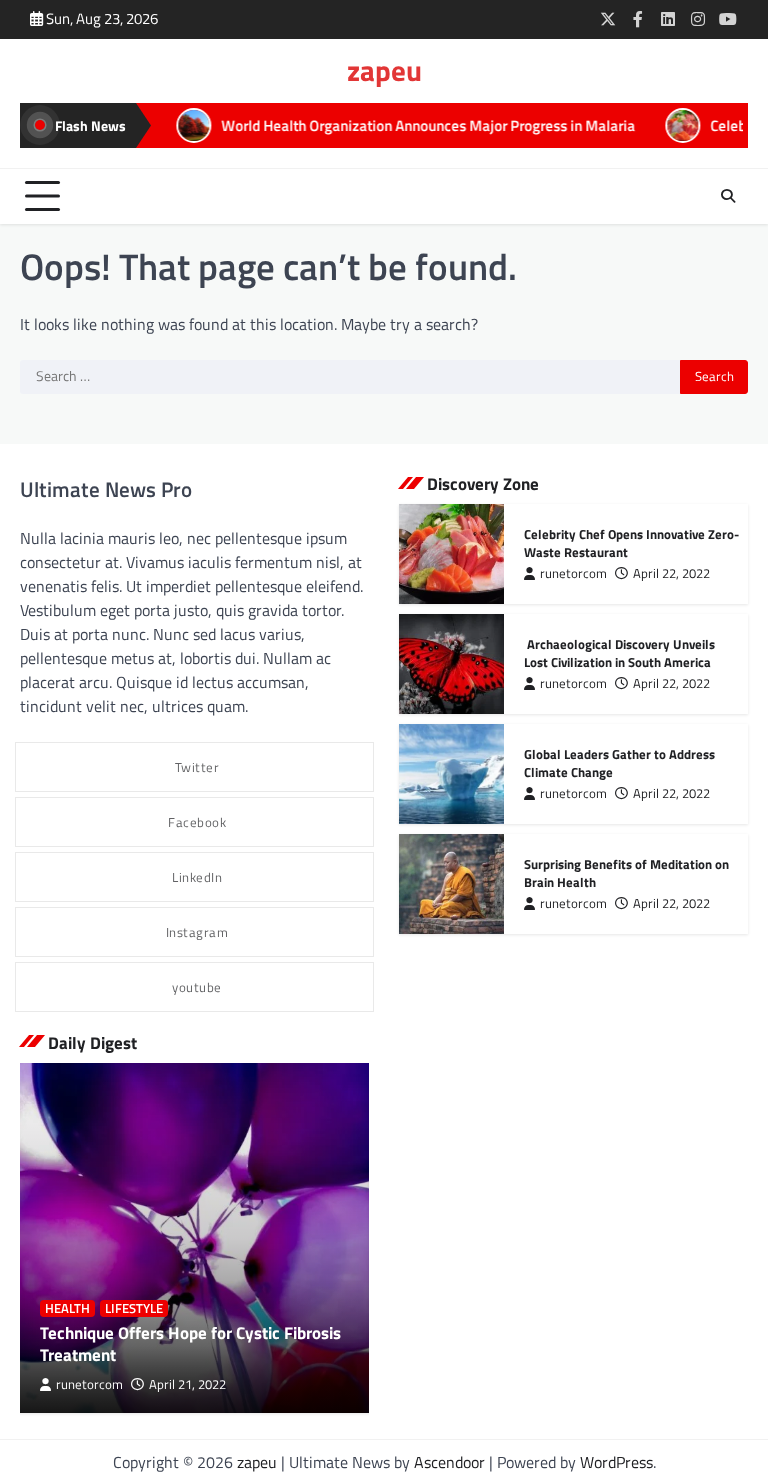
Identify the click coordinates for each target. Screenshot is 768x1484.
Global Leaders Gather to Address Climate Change (619, 763)
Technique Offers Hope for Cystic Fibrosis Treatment (190, 1344)
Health (67, 1308)
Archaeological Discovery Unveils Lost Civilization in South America (619, 653)
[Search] (728, 196)
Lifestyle (134, 1308)
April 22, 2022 (671, 573)
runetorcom (573, 573)
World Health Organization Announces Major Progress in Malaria (383, 125)
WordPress (616, 1462)
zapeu (384, 70)
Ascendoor (449, 1462)
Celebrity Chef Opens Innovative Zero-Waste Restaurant (631, 543)
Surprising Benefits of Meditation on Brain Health (626, 873)
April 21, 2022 (187, 1384)
